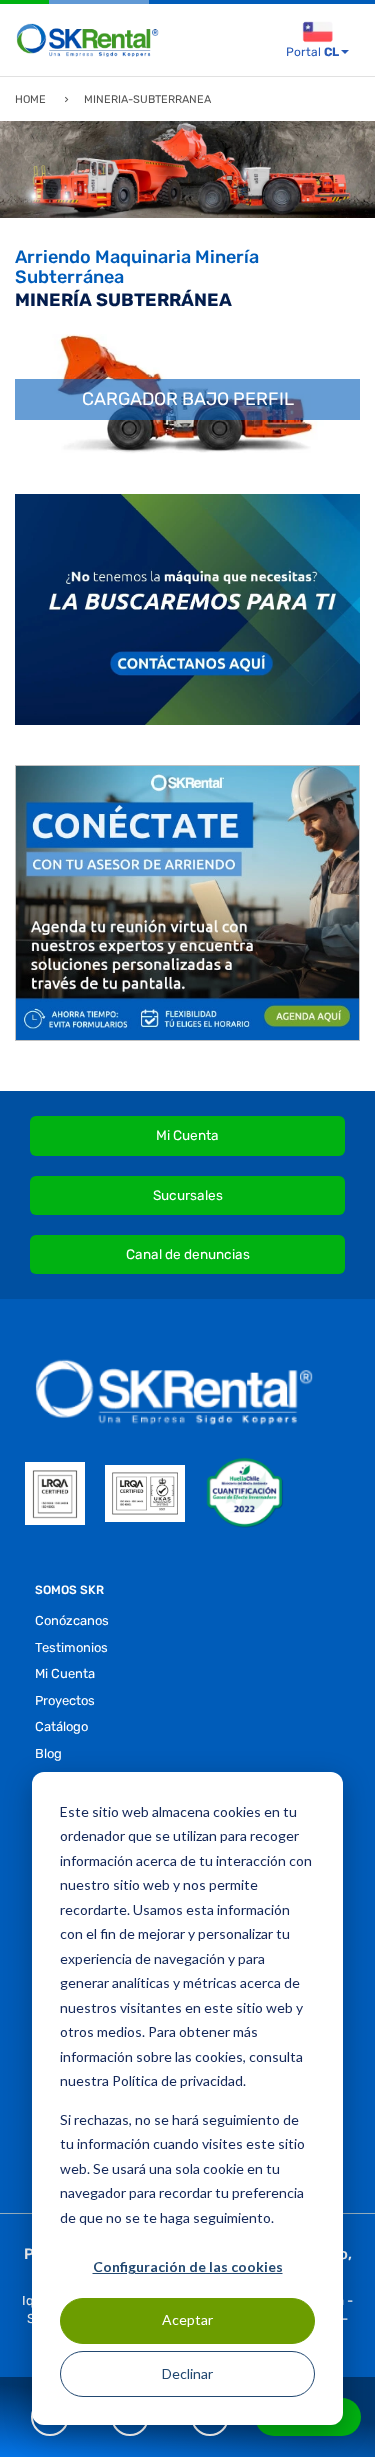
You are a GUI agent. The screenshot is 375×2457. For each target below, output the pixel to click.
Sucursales (188, 1195)
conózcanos (72, 1620)
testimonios (71, 1647)
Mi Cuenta (187, 1135)
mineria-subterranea (147, 99)
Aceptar (187, 2319)
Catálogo (61, 1726)
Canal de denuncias (188, 1254)
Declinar (187, 2373)
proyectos (65, 1700)
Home (30, 99)
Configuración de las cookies (188, 2266)
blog (48, 1753)
